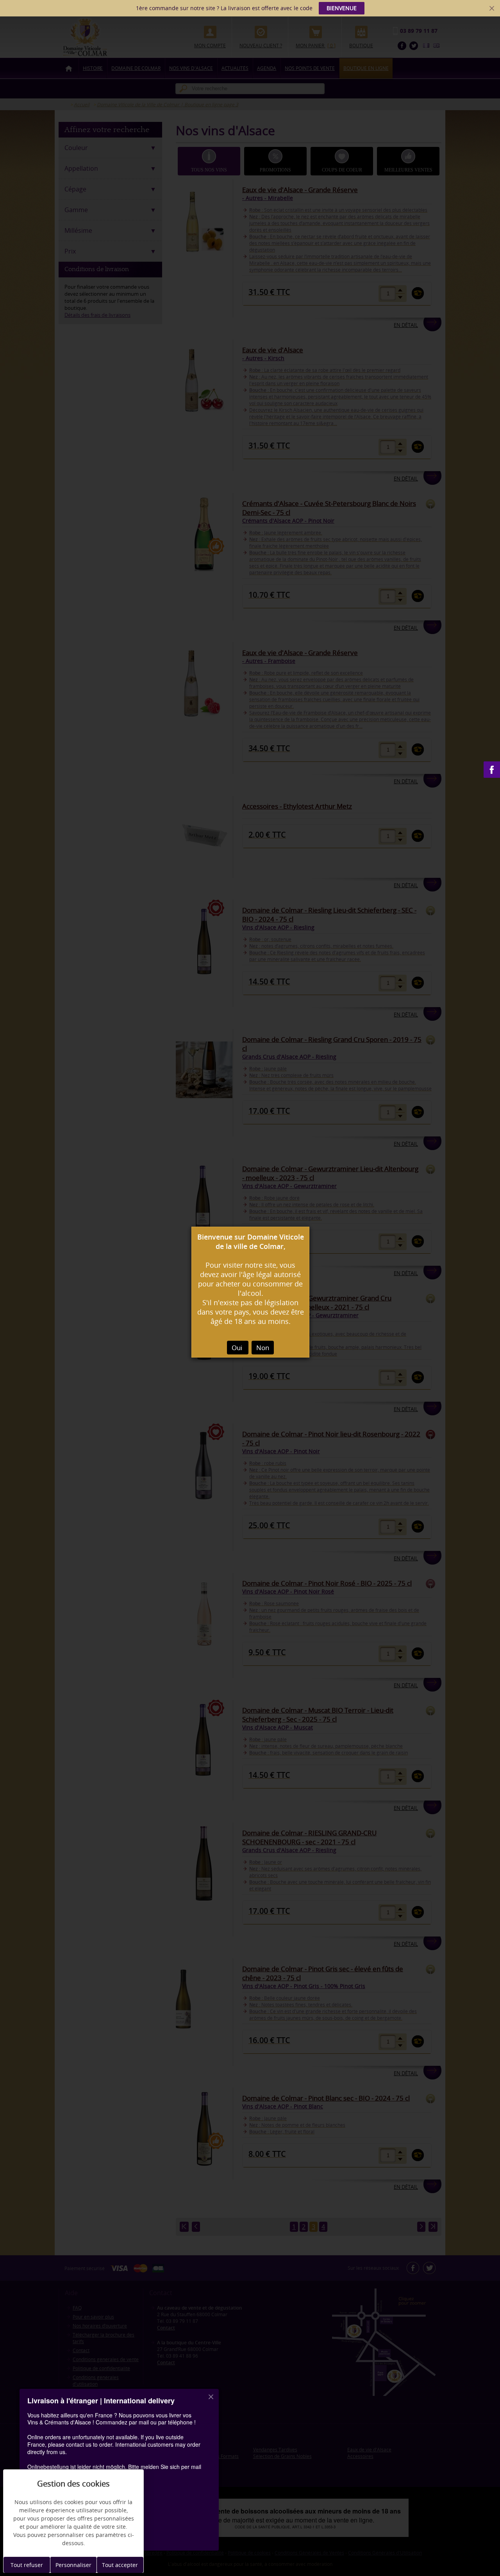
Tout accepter (120, 2565)
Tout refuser (27, 2565)
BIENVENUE (342, 8)
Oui (238, 1348)
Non (263, 1348)
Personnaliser (73, 2565)
